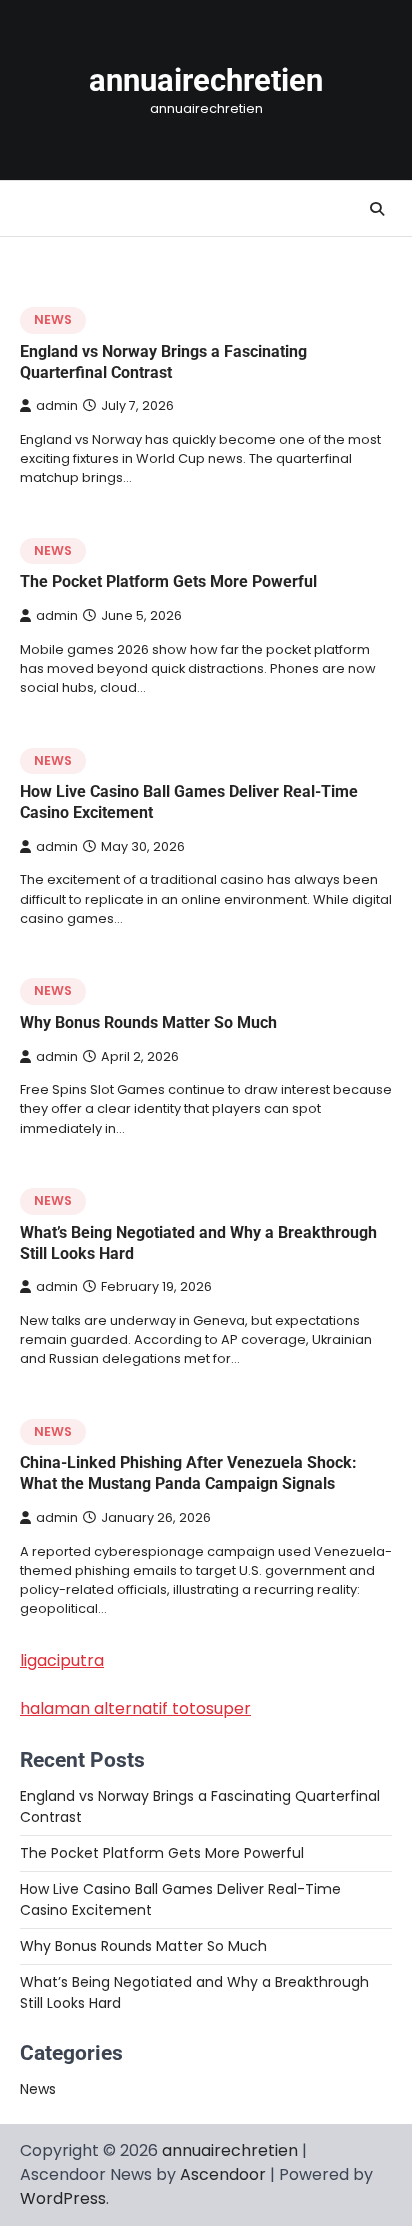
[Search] (377, 209)
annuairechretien (206, 80)
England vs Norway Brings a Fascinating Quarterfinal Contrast (163, 362)
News (53, 319)
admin (57, 405)
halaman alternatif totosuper (135, 1708)
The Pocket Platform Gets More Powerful (168, 581)
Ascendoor (223, 2174)
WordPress (63, 2198)
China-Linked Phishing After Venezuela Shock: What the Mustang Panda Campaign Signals (188, 1473)
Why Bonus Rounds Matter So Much (148, 1022)
